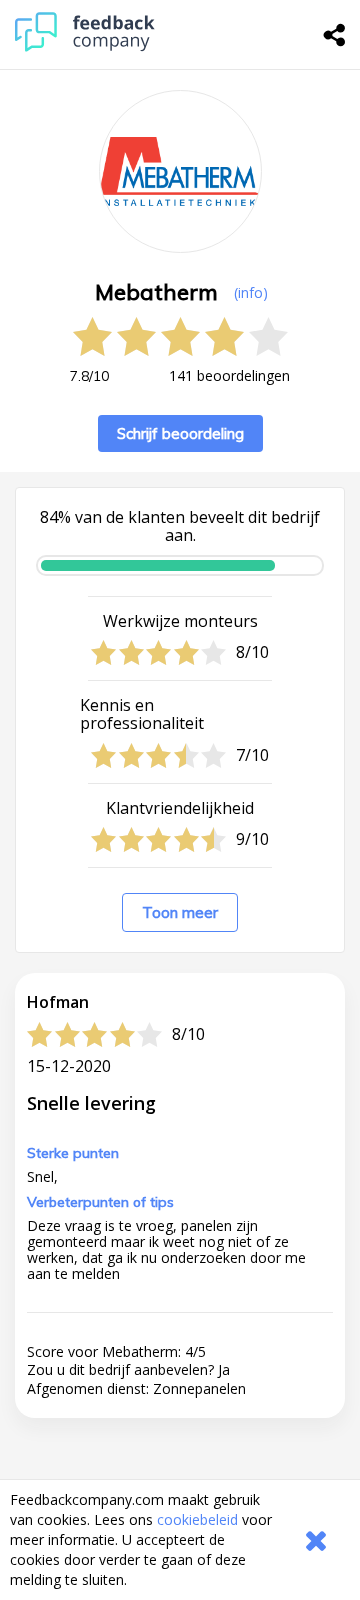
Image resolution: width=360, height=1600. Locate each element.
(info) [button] (251, 292)
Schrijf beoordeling (180, 433)
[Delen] (335, 35)
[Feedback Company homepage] (85, 46)
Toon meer (180, 912)
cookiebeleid (197, 1519)
